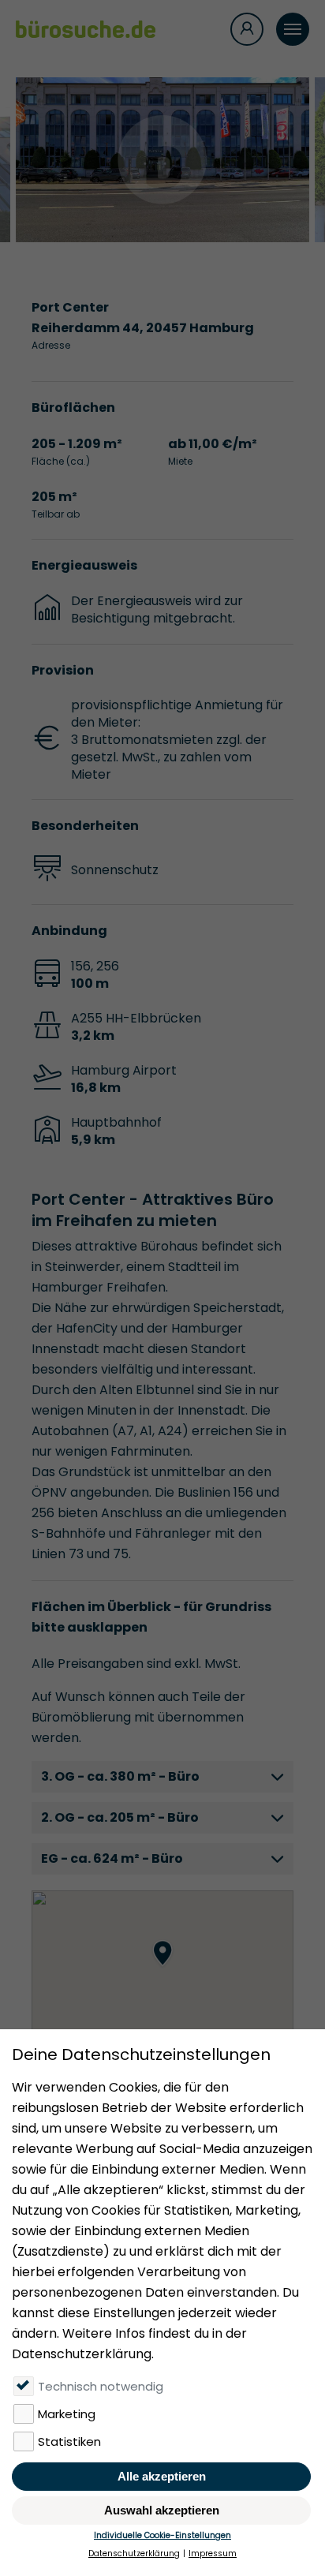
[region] (162, 1969)
